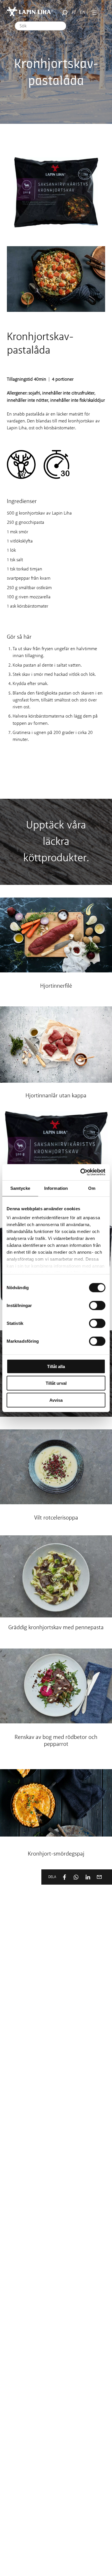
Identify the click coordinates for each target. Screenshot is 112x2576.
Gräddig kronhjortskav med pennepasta (56, 1628)
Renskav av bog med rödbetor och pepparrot (56, 1741)
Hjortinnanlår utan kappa (56, 1096)
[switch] (97, 1305)
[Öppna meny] (94, 13)
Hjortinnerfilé (56, 986)
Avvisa (56, 1400)
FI (74, 13)
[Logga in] (102, 13)
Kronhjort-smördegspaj (56, 1854)
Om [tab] (92, 1188)
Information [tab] (56, 1188)
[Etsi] (63, 13)
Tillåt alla (56, 1366)
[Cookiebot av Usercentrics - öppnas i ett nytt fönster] (81, 1172)
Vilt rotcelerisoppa (56, 1518)
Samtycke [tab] (20, 1188)
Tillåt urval (56, 1383)
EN (83, 13)
